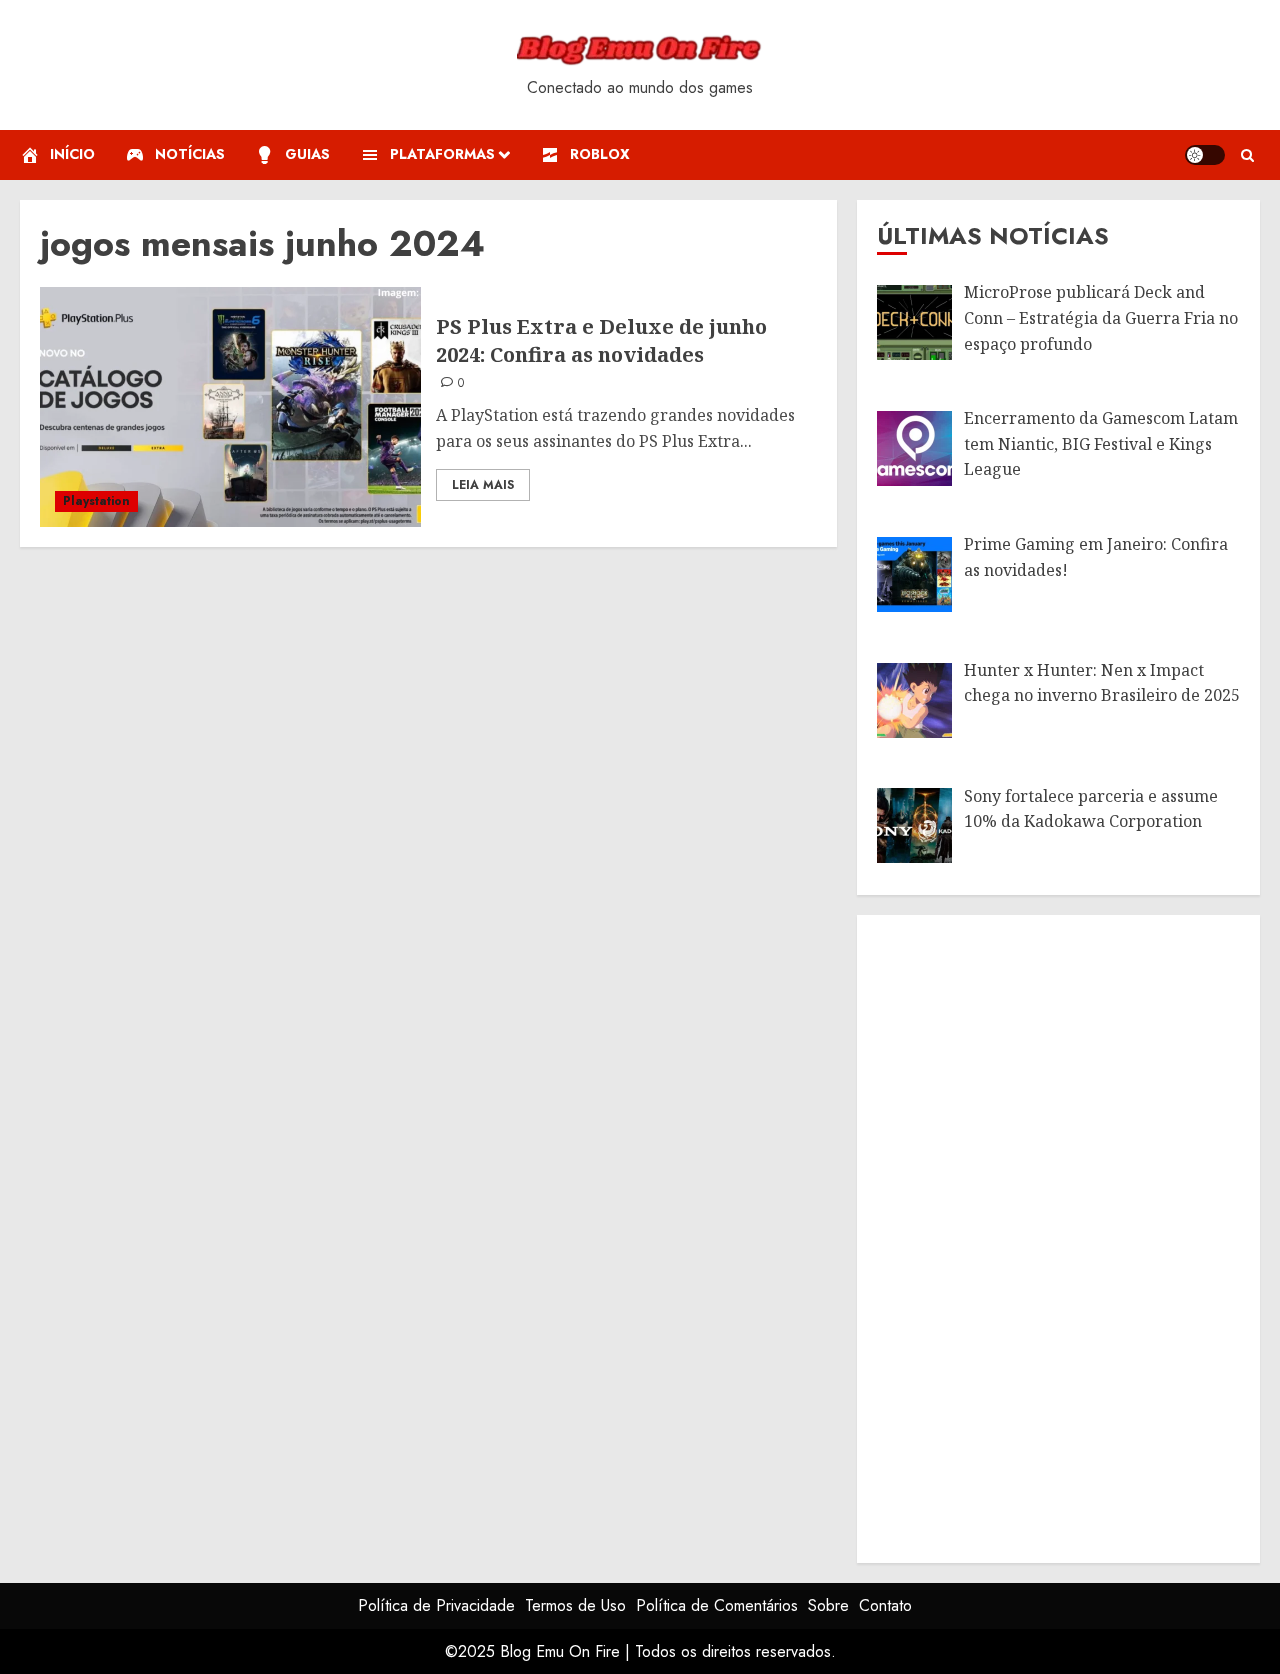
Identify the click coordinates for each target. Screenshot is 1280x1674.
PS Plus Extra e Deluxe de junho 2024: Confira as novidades (601, 340)
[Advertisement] (1027, 1235)
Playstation (96, 501)
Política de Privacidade (436, 1605)
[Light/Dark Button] (1205, 155)
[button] (1247, 155)
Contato (885, 1605)
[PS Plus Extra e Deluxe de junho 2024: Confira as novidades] (230, 407)
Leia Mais (483, 485)
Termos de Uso (575, 1605)
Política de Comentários (717, 1605)
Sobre (828, 1605)
